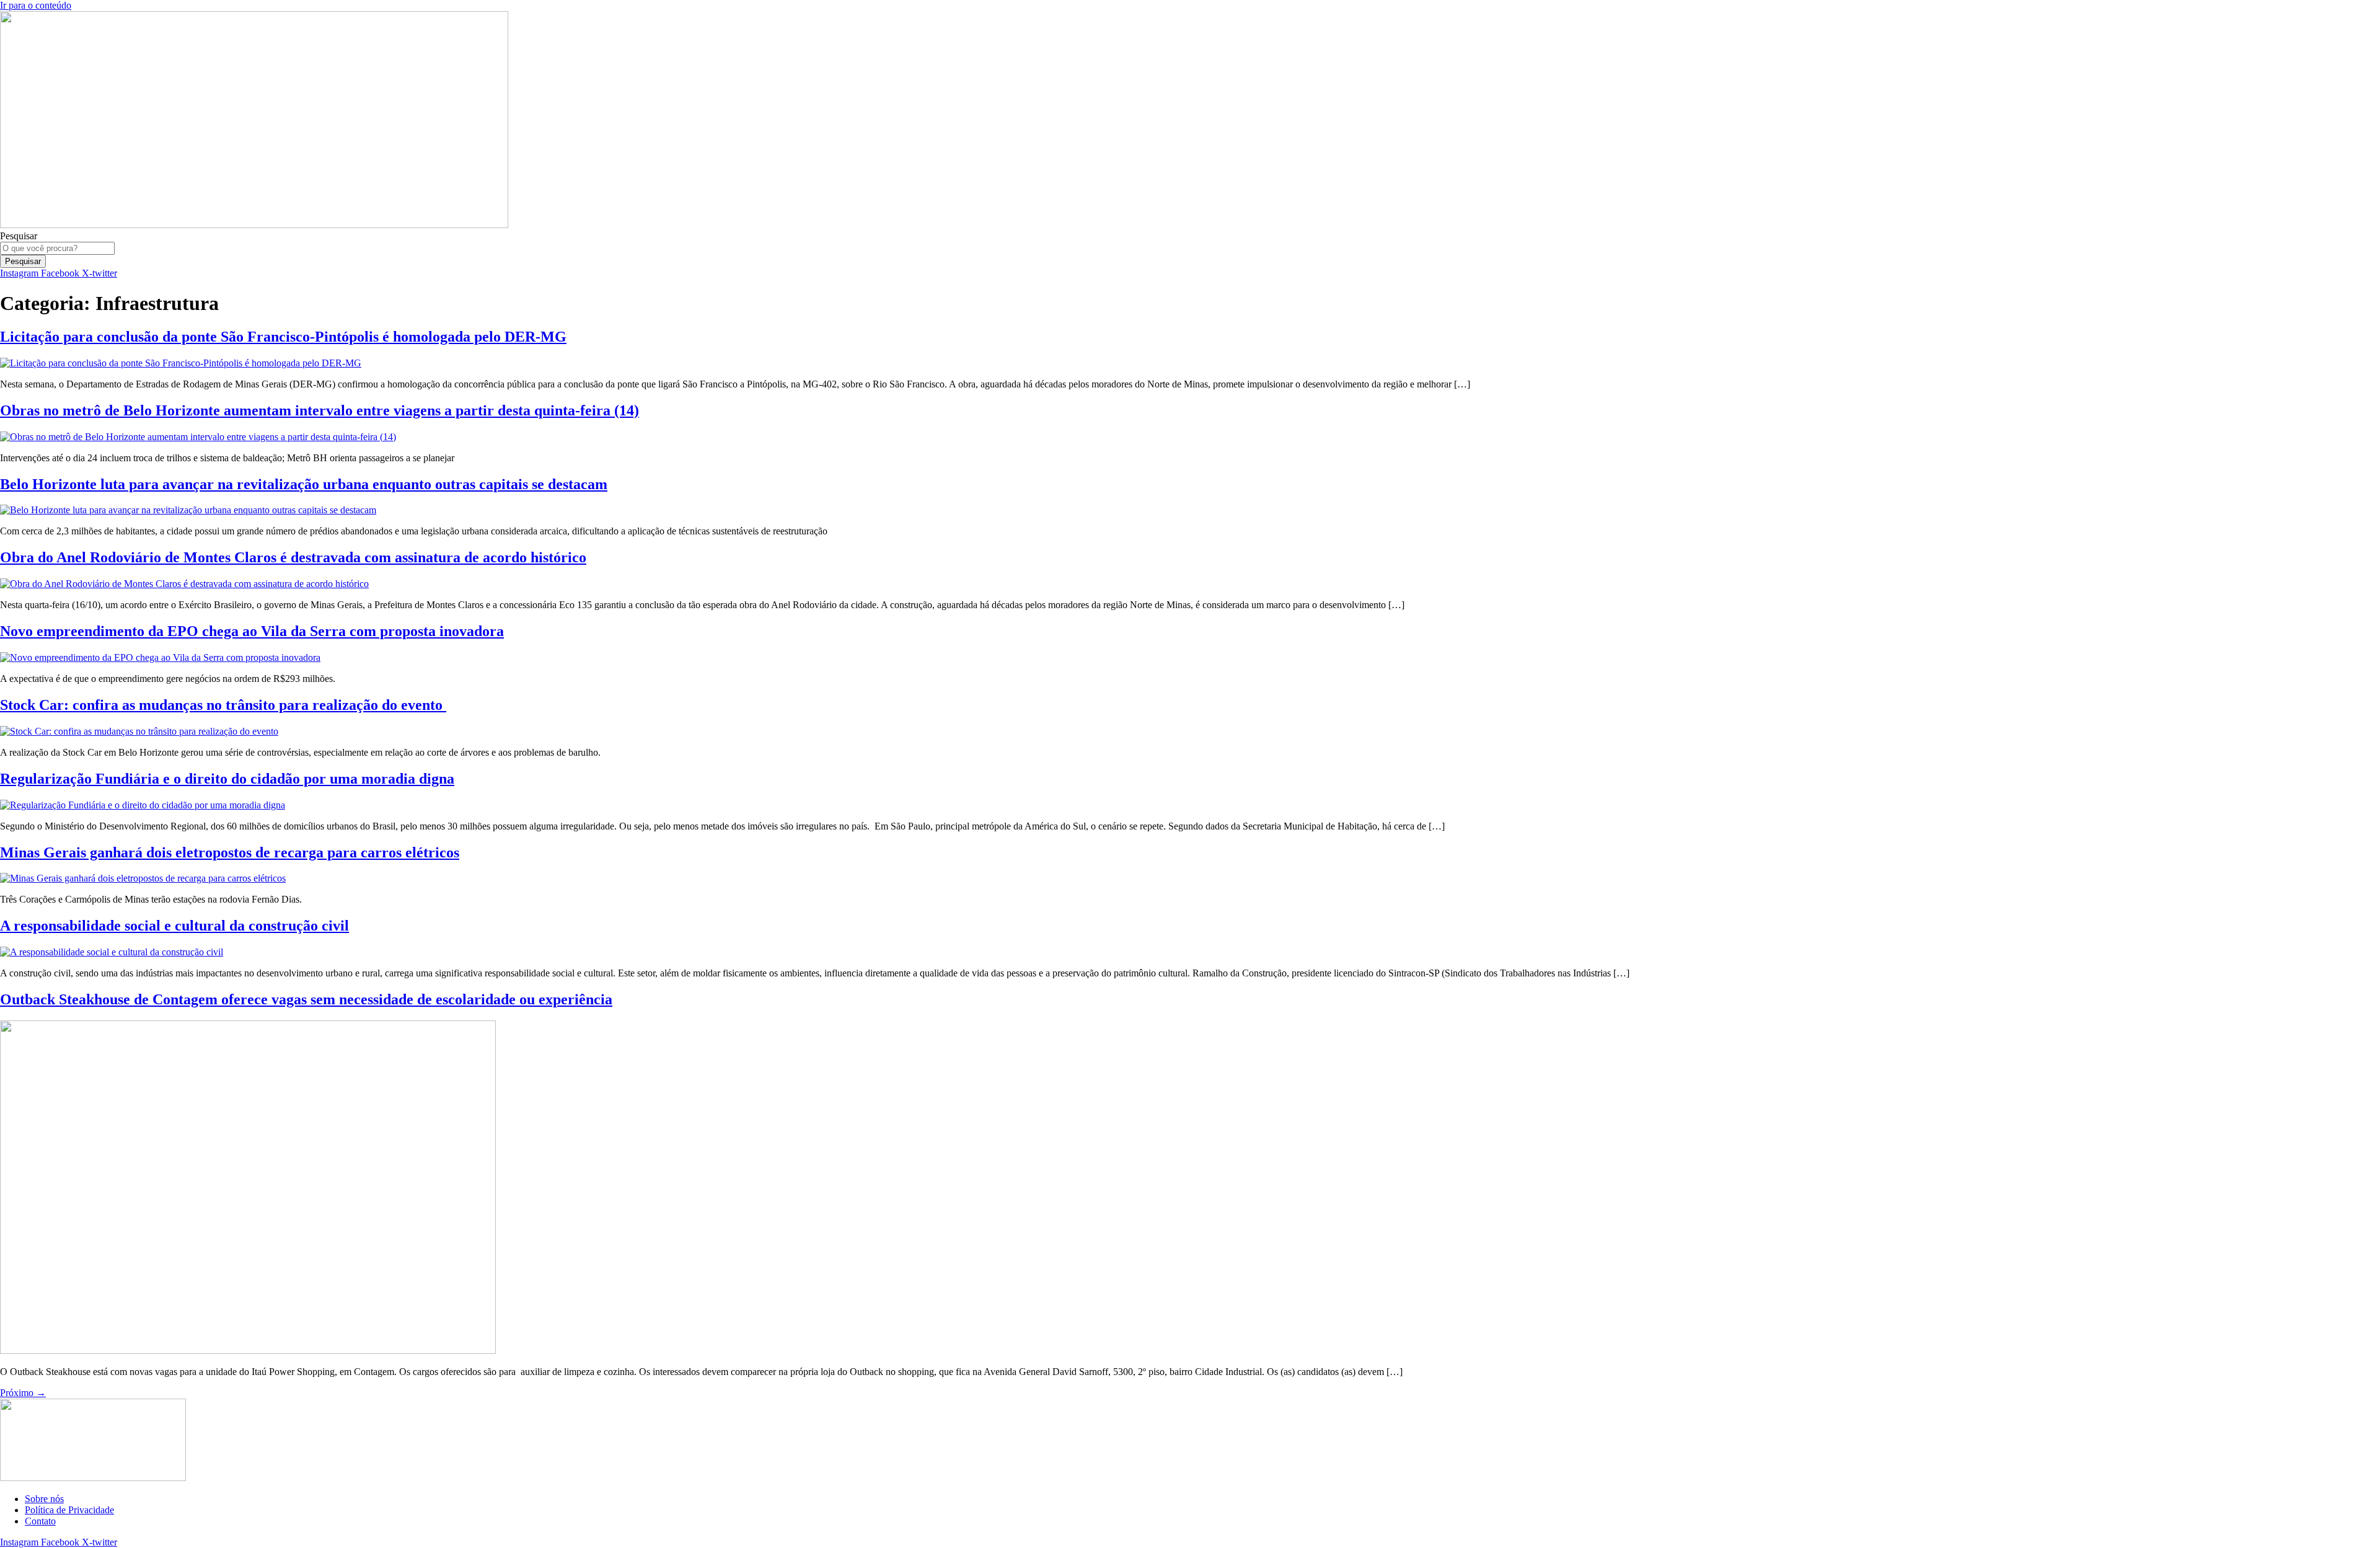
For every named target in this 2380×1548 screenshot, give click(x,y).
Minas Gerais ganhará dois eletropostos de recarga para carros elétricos (230, 852)
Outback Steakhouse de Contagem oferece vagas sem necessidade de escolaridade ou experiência (306, 999)
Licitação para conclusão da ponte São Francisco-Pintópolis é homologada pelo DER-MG (283, 337)
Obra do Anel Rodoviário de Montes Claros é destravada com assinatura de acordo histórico (293, 557)
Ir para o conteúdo (36, 5)
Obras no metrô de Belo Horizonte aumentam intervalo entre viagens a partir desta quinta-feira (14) (320, 410)
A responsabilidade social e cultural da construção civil (174, 926)
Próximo (23, 1393)
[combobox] (57, 248)
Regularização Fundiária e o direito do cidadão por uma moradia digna (227, 779)
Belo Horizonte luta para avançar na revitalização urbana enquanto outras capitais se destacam (304, 484)
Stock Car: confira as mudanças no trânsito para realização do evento (223, 705)
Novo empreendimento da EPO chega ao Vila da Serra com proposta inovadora (252, 631)
